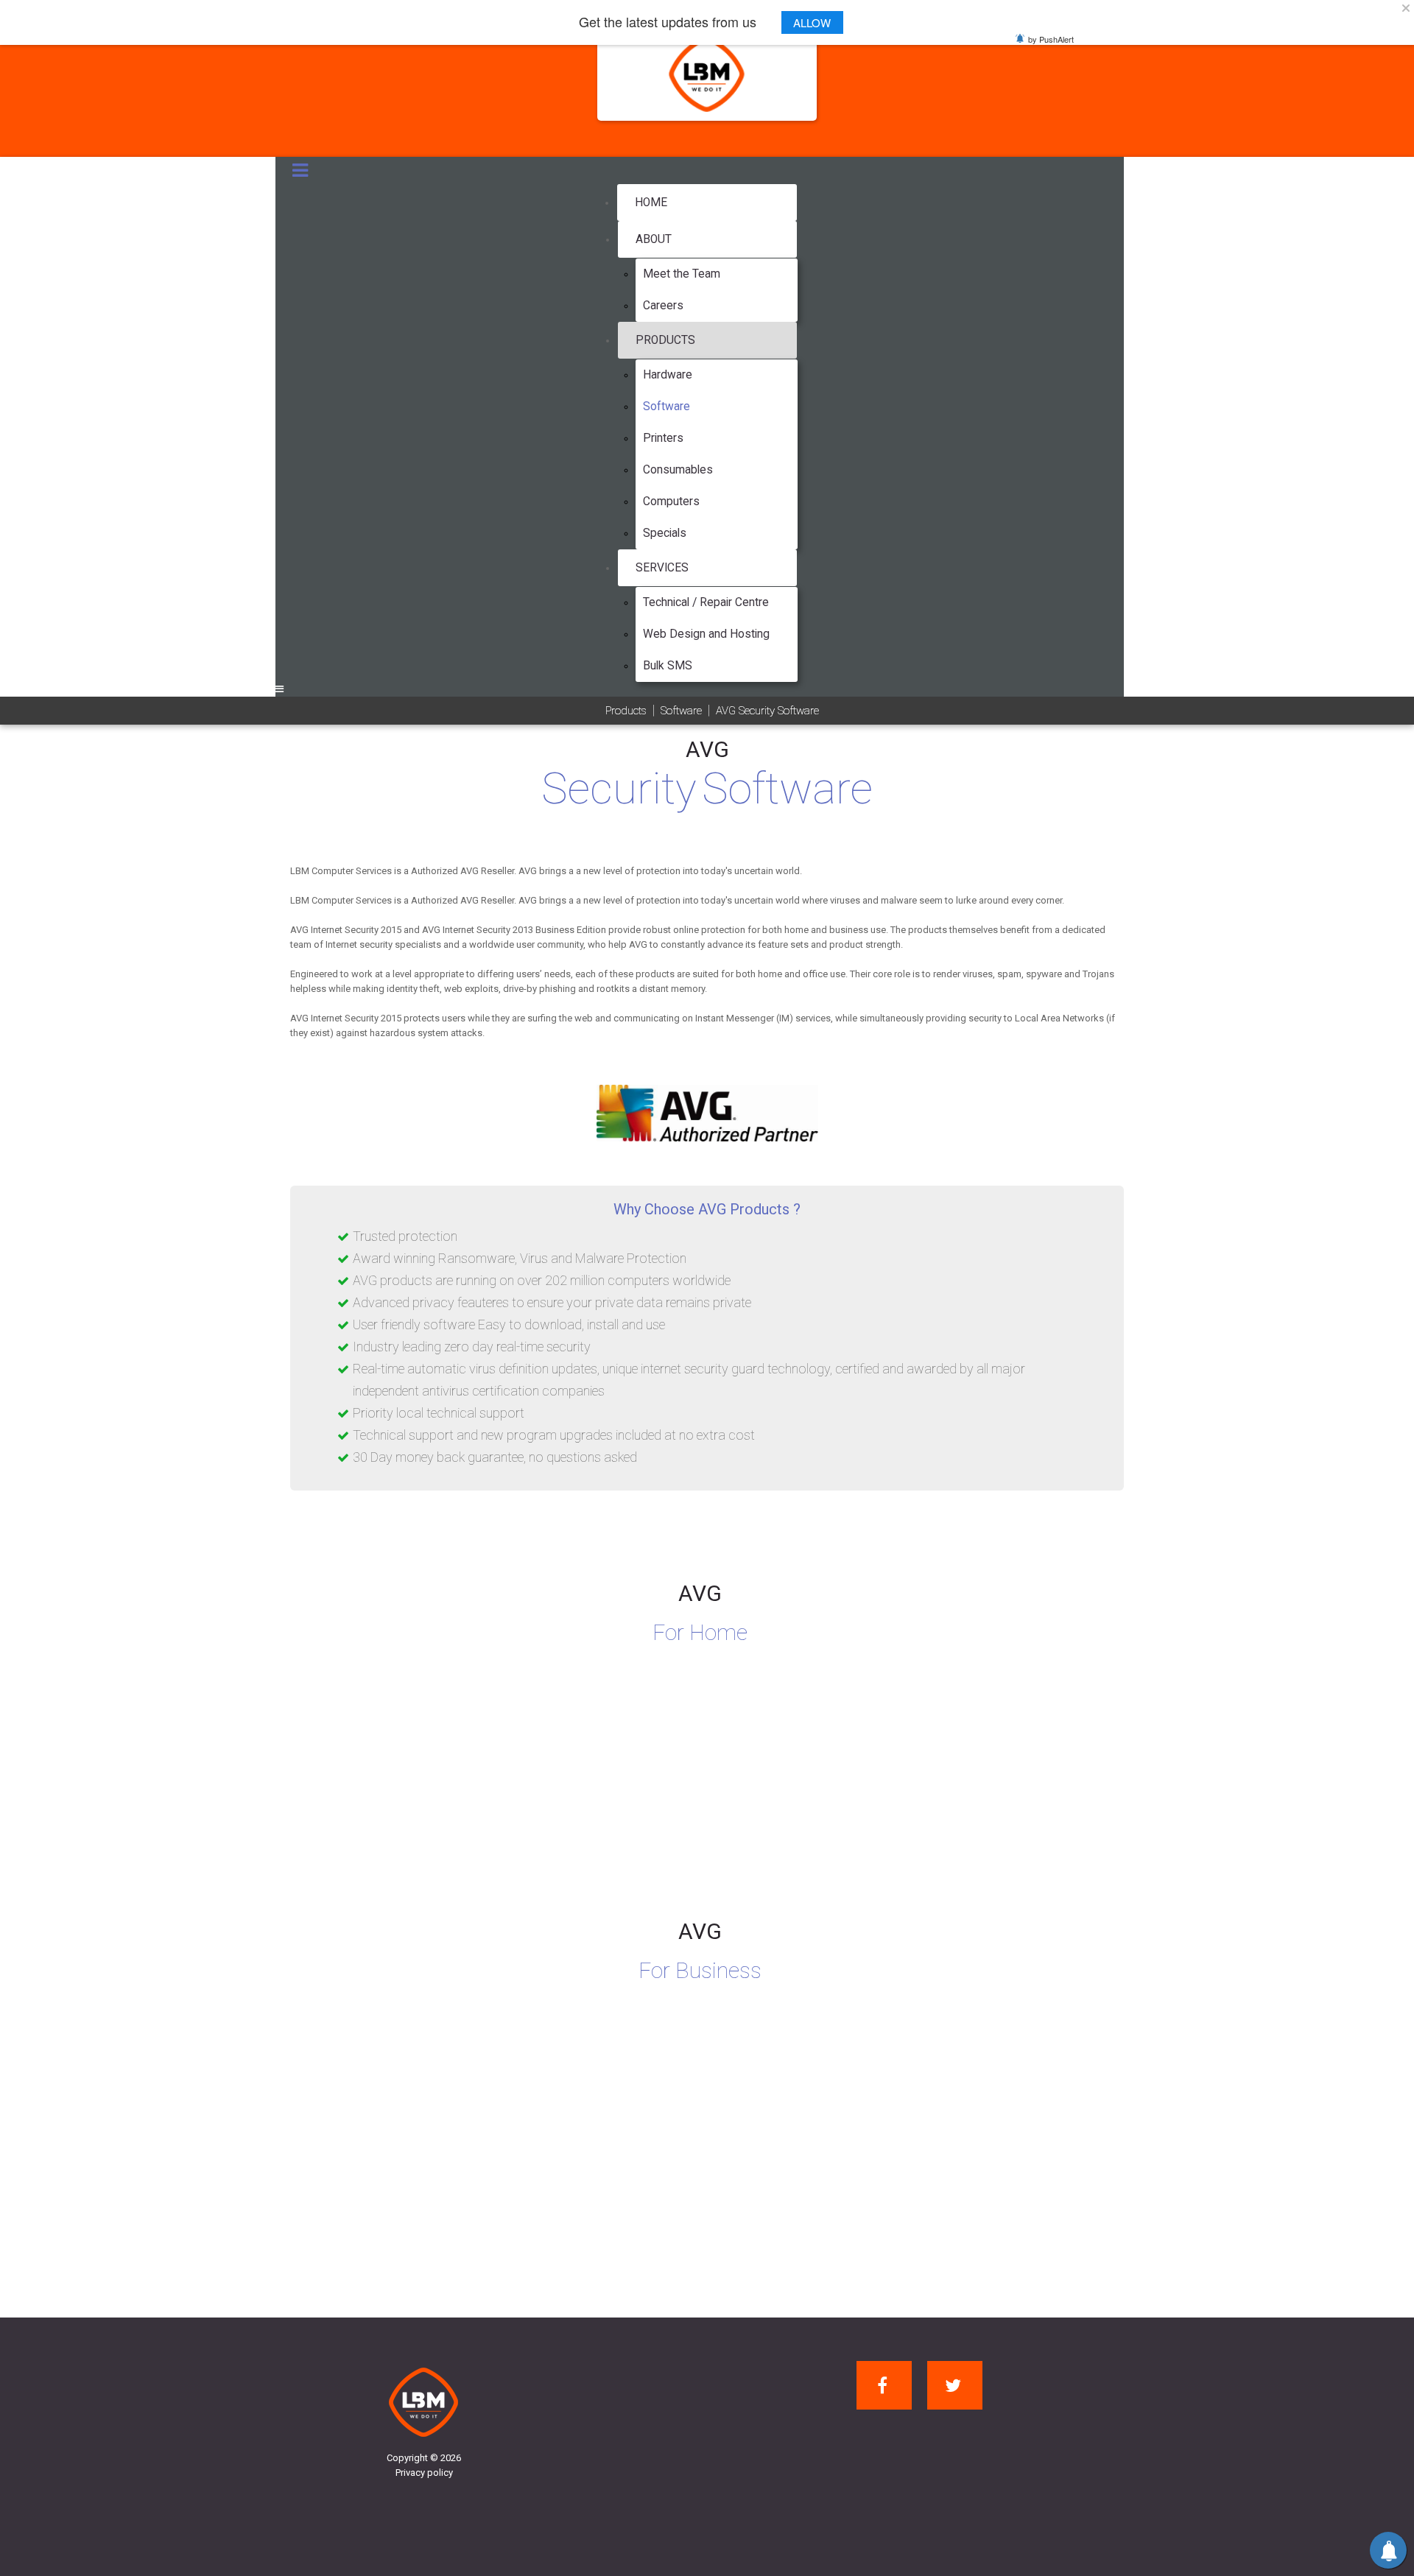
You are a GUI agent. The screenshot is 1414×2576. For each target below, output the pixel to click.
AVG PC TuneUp (908, 1790)
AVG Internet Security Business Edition (409, 2128)
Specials (665, 533)
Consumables (678, 470)
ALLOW (812, 22)
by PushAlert (1051, 39)
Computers (671, 502)
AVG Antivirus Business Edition (670, 2128)
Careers (663, 306)
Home (651, 203)
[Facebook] (884, 2385)
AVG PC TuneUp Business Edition (963, 2128)
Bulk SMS (668, 666)
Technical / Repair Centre (706, 602)
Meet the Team (682, 274)
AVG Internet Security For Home (388, 1790)
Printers (663, 438)
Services (662, 568)
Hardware (668, 375)
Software (666, 407)
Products (665, 340)
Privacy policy (424, 2473)
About (654, 239)
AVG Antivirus (614, 1790)
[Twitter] (955, 2385)
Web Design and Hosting (706, 634)
